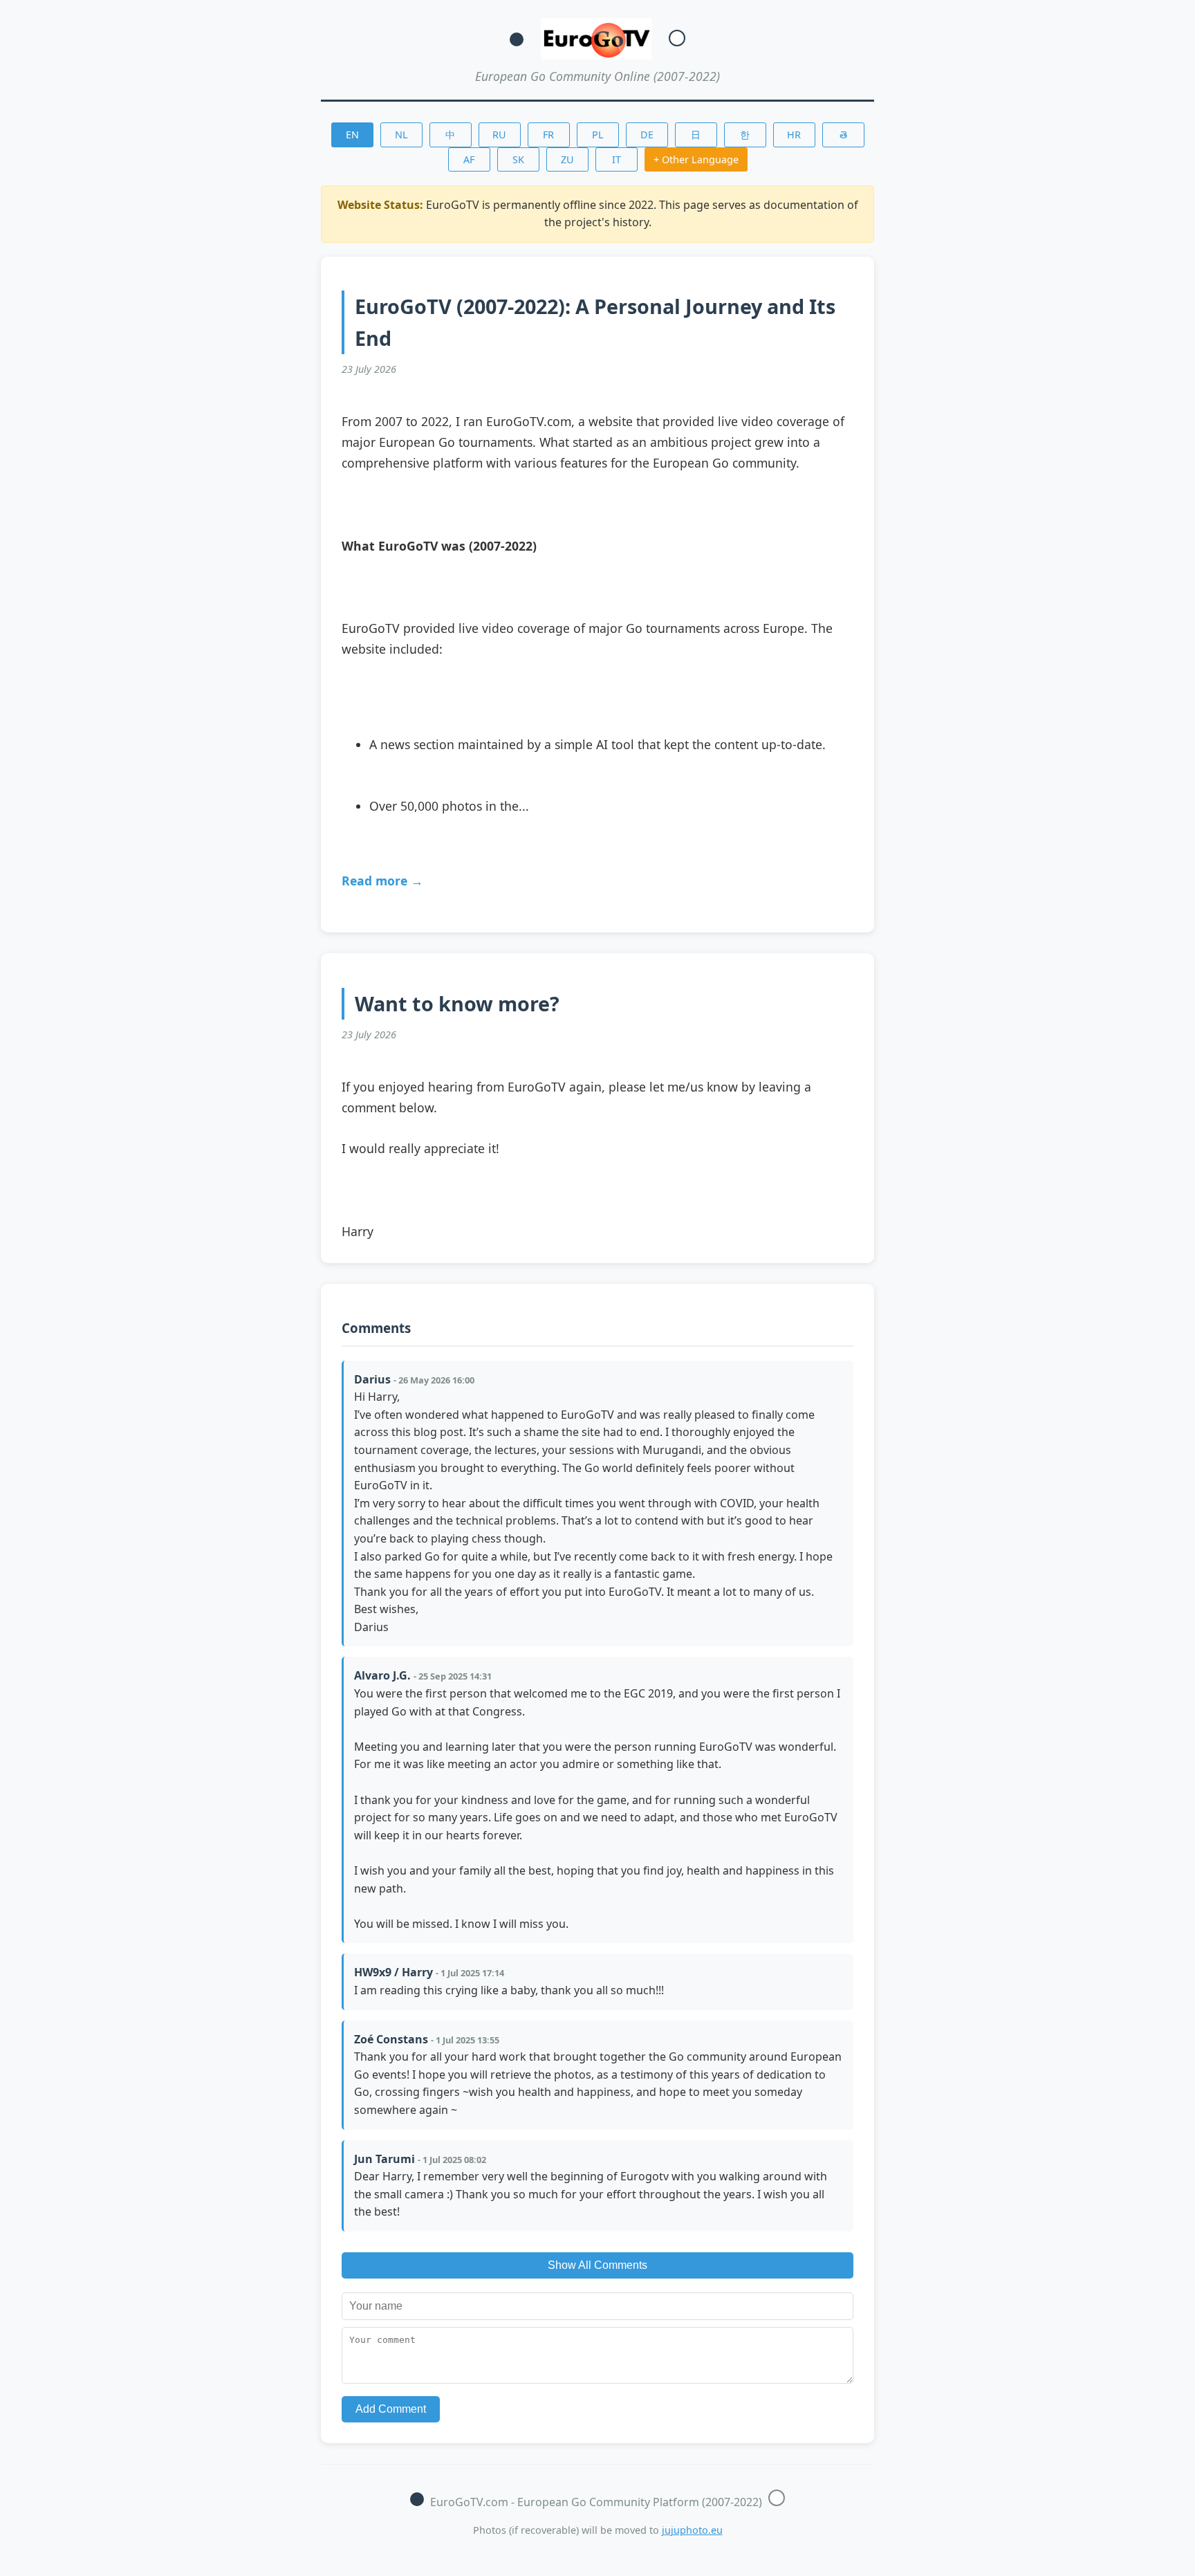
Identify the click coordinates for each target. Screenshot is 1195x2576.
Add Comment (391, 2409)
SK (518, 159)
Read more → (382, 881)
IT (617, 159)
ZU (567, 159)
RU (499, 135)
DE (647, 135)
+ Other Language (696, 159)
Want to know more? (457, 1003)
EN (352, 135)
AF (469, 159)
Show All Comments (597, 2265)
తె (843, 135)
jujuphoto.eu (692, 2530)
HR (794, 135)
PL (598, 135)
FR (548, 135)
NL (401, 135)
